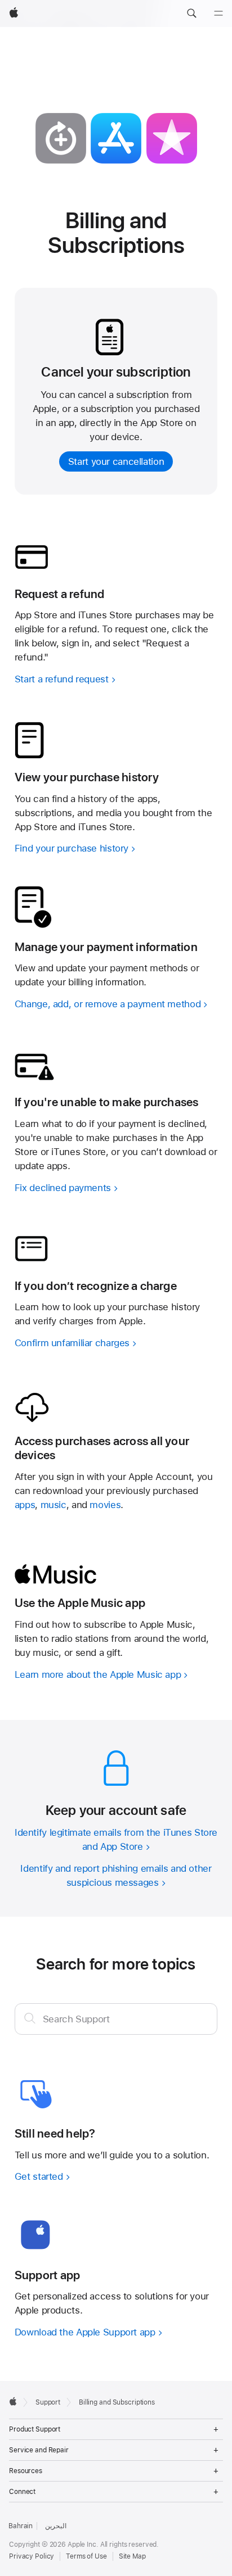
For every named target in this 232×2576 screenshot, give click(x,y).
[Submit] (30, 2018)
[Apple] (13, 2401)
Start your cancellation (116, 461)
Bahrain (21, 2526)
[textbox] (116, 2019)
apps (25, 1505)
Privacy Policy (32, 2556)
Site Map (132, 2556)
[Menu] (218, 13)
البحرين (55, 2526)
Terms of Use (86, 2556)
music (53, 1505)
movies (105, 1505)
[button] (191, 13)
